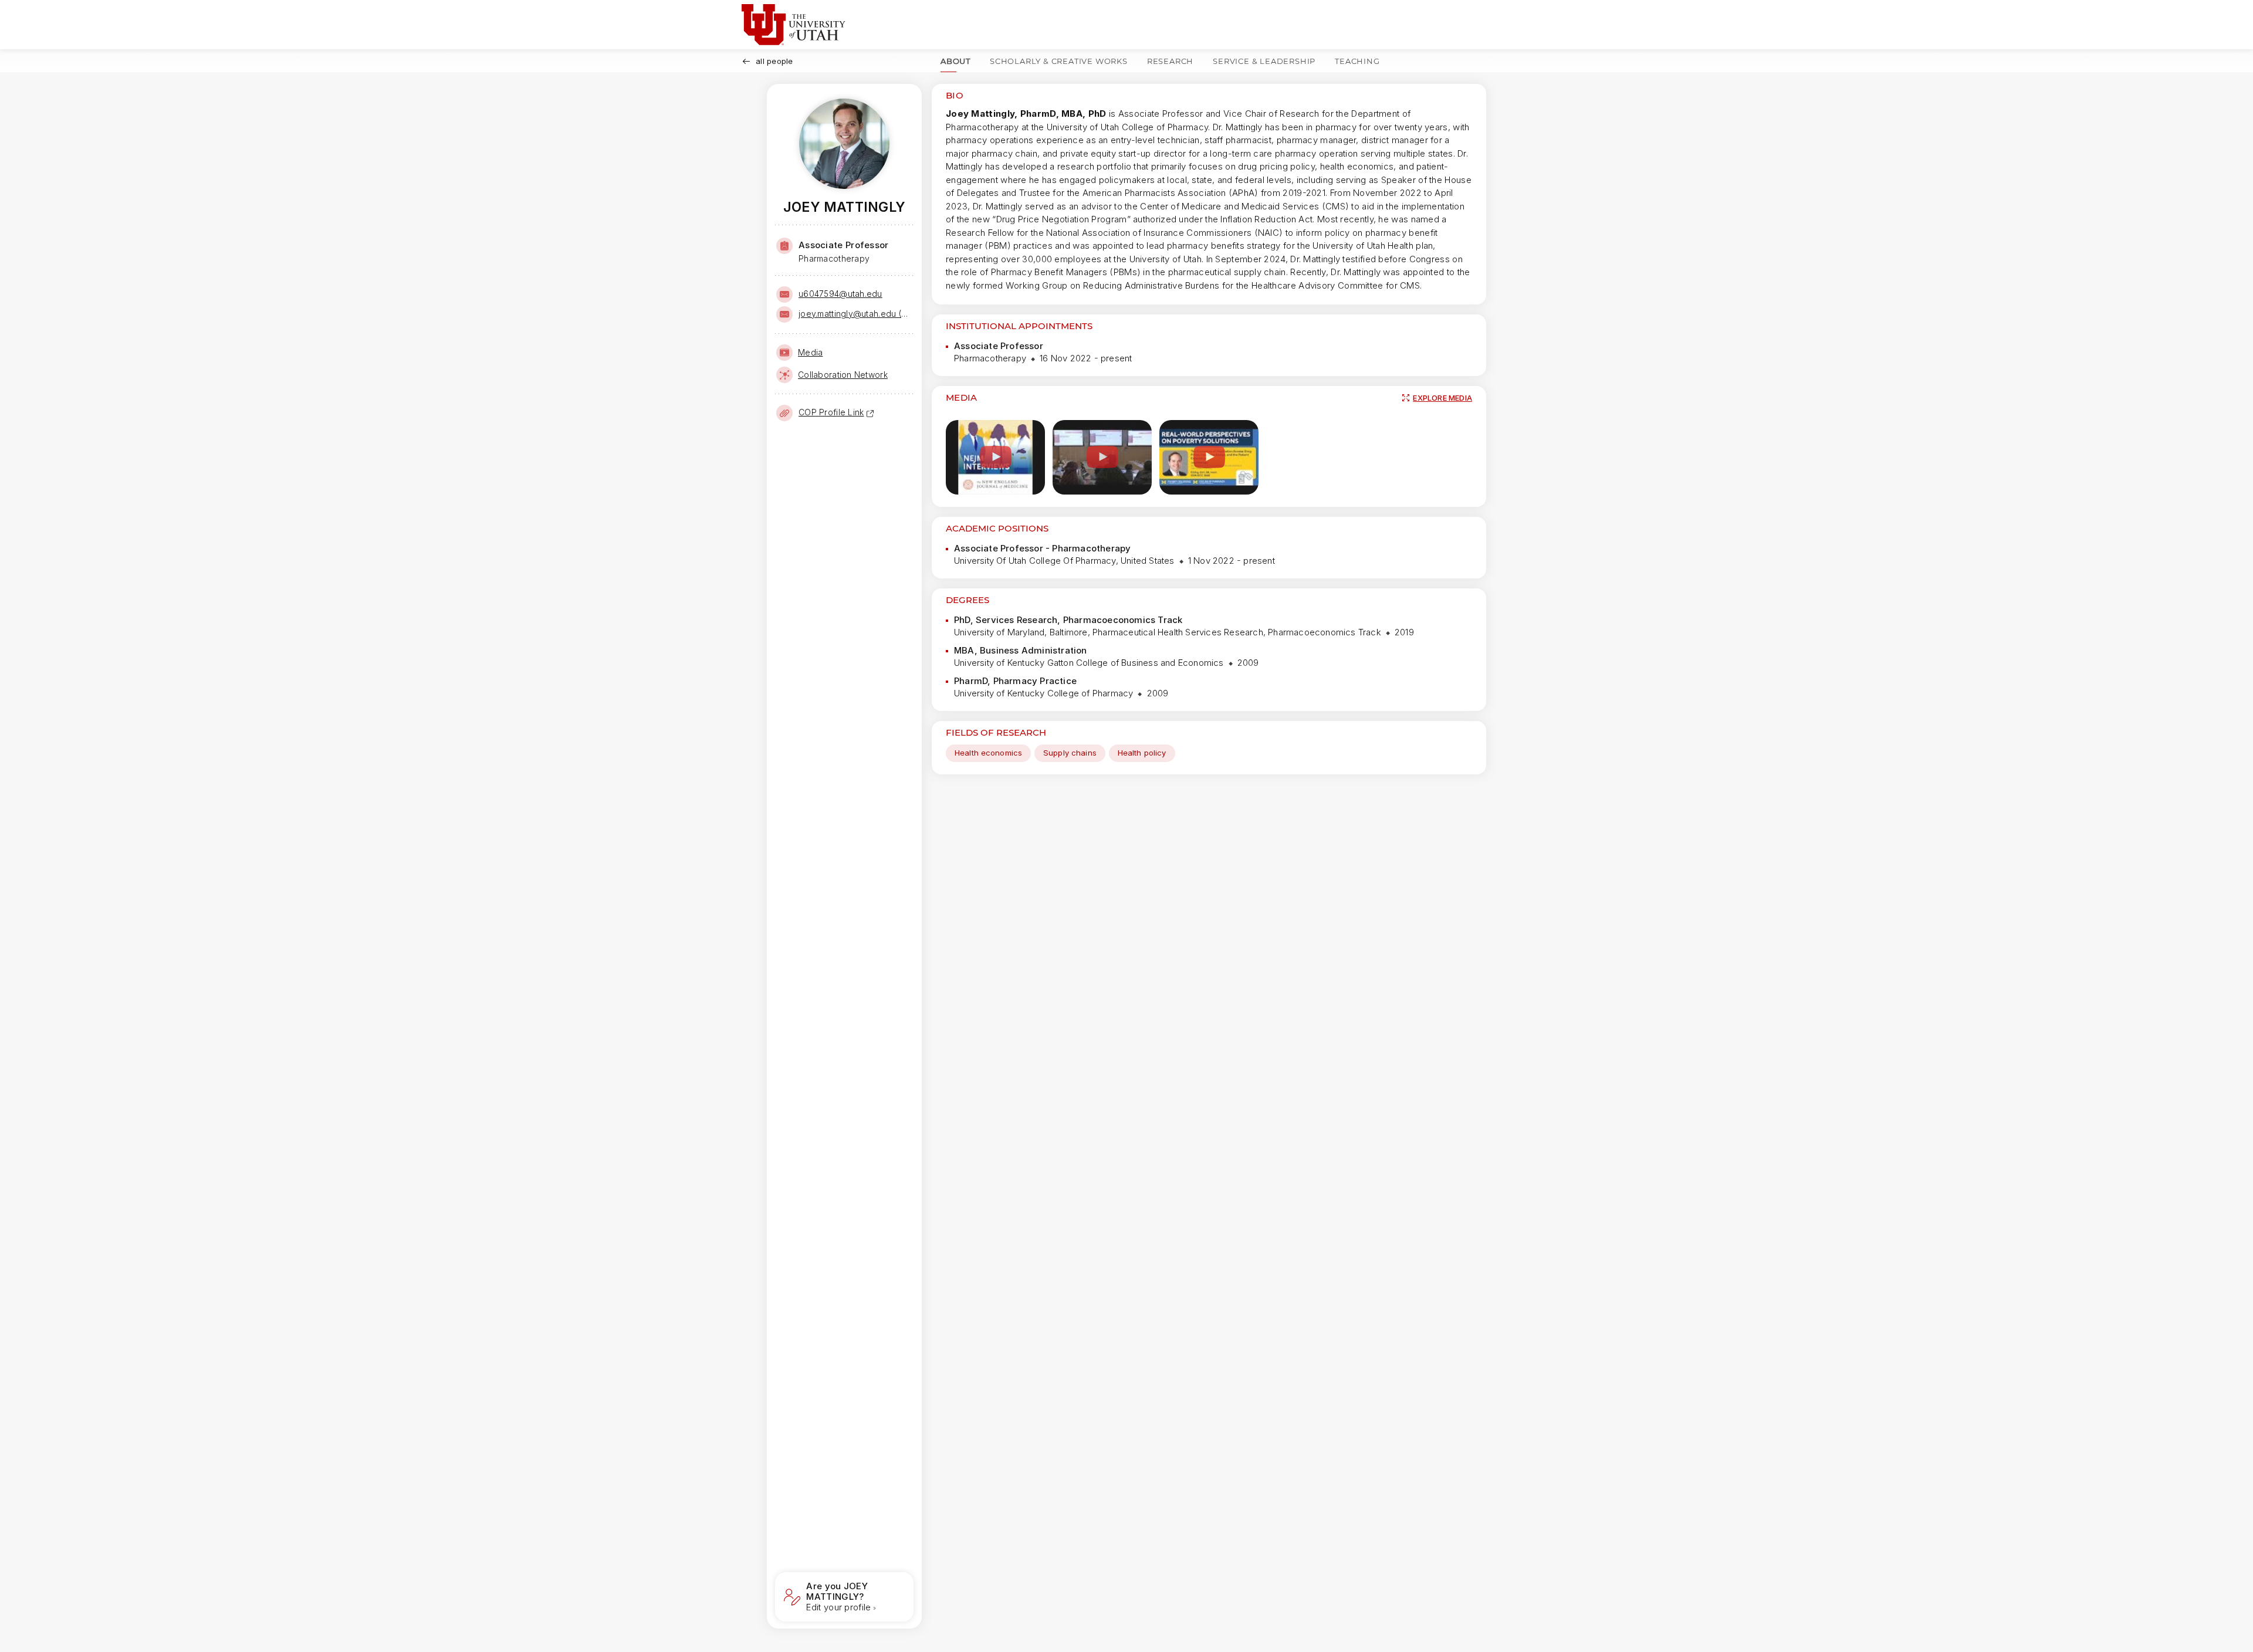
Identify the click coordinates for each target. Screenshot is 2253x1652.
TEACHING (1357, 61)
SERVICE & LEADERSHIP (1264, 61)
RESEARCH (1170, 61)
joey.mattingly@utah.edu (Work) (855, 314)
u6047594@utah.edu (840, 294)
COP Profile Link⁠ (831, 412)
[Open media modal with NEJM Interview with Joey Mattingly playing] (995, 457)
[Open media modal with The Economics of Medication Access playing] (1209, 457)
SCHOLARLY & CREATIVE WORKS (1059, 61)
